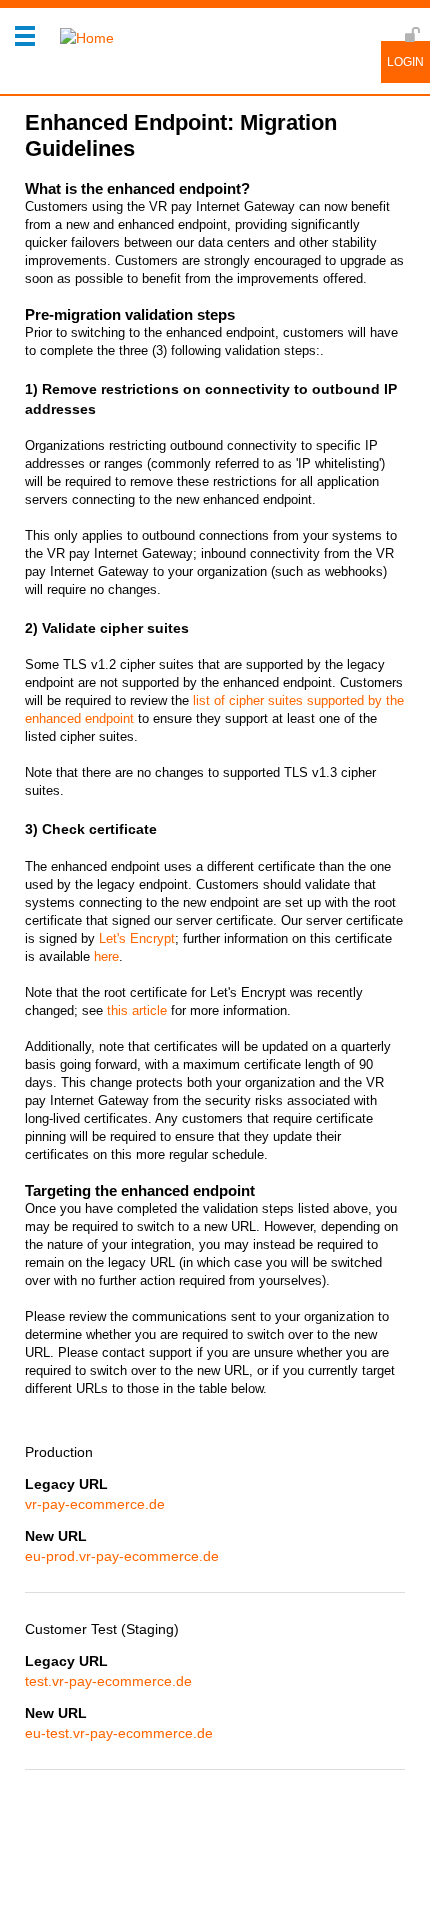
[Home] (82, 38)
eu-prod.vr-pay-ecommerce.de (122, 1556)
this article (137, 1010)
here (106, 956)
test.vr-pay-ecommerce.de (108, 1681)
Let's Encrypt (137, 938)
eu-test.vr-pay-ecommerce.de (119, 1733)
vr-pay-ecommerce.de (95, 1504)
